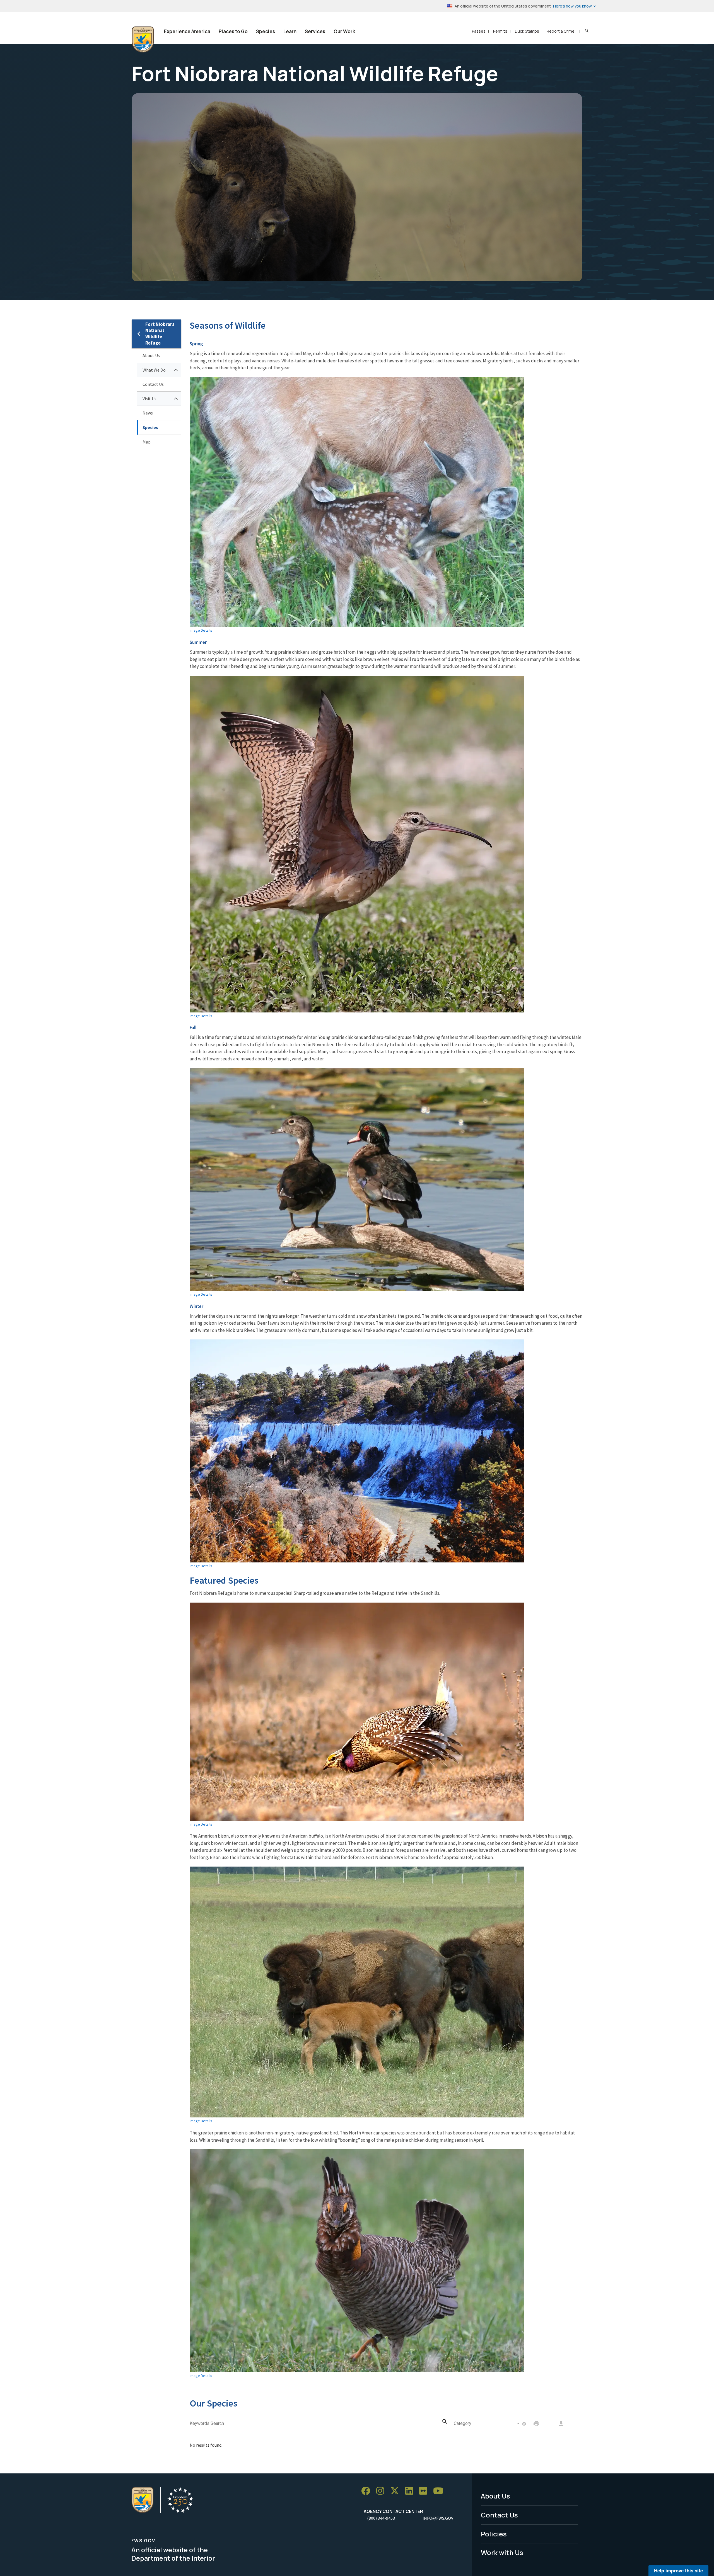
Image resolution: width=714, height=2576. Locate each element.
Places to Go (233, 31)
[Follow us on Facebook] (368, 2491)
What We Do (154, 370)
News (148, 413)
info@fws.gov (438, 2518)
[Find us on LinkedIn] (411, 2491)
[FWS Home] (143, 40)
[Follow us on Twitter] (397, 2491)
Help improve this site (678, 2570)
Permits (500, 31)
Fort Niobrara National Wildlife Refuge (160, 334)
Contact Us (153, 384)
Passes (479, 31)
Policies (494, 2534)
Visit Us (149, 399)
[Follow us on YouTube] (440, 2491)
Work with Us (502, 2552)
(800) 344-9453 (381, 2518)
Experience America (187, 31)
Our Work (344, 31)
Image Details (201, 630)
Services (315, 31)
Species (266, 31)
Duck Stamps (527, 31)
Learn (290, 31)
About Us (151, 355)
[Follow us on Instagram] (382, 2491)
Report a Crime (561, 31)
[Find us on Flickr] (425, 2491)
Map (147, 442)
